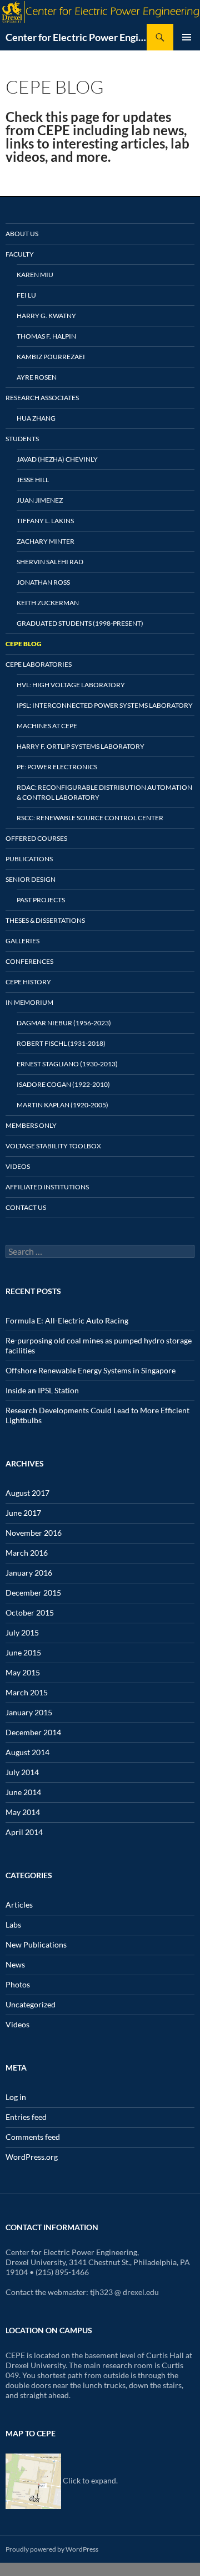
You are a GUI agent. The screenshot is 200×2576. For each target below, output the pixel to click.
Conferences (29, 961)
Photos (18, 1984)
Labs (13, 1925)
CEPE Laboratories (39, 664)
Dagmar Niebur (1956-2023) (64, 1023)
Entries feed (26, 2117)
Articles (19, 1905)
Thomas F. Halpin (46, 336)
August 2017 (27, 1493)
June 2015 (23, 1652)
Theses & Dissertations (45, 920)
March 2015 (27, 1692)
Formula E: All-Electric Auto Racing (67, 1320)
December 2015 (33, 1593)
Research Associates (42, 398)
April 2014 (24, 1832)
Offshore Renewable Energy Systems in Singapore (91, 1370)
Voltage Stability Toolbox (53, 1146)
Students (22, 439)
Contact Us (26, 1207)
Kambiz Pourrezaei (51, 357)
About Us (22, 234)
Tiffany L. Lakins (45, 521)
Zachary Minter (46, 541)
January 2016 (29, 1573)
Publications (29, 859)
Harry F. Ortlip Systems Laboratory (81, 746)
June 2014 (23, 1792)
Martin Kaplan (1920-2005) (62, 1105)
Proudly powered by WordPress (52, 2549)
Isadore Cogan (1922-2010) (63, 1084)
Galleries (22, 941)
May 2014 (23, 1812)
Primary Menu (187, 37)
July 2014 (22, 1772)
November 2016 (34, 1533)
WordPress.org (32, 2157)
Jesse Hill (33, 480)
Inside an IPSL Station (42, 1390)
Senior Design (31, 879)
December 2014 (33, 1732)
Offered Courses (36, 838)
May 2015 (23, 1672)
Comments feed (33, 2137)
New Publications (36, 1944)
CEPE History (28, 982)
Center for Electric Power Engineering (76, 37)
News (15, 1964)
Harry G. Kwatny (46, 316)
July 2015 (22, 1632)
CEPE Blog (24, 644)
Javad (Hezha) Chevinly (57, 459)
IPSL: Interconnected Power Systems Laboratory (105, 705)
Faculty (20, 254)
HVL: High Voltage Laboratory (71, 685)
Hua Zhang (36, 418)
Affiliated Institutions (47, 1187)
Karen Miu (35, 275)
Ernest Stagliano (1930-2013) (67, 1064)
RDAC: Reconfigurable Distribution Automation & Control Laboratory (104, 792)
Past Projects (41, 900)
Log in (16, 2097)
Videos (18, 1166)
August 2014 (27, 1752)
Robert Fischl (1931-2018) (61, 1043)
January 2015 (29, 1712)
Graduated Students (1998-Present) (80, 623)
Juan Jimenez (40, 500)
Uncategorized (31, 2004)
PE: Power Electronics (57, 767)
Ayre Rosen (37, 377)
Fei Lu (26, 295)
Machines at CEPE (47, 726)
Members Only (31, 1125)
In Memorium (29, 1002)
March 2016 (27, 1553)
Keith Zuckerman (48, 603)
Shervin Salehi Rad (50, 562)
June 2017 (23, 1513)
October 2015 (30, 1612)
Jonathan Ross (43, 582)
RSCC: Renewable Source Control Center (90, 818)
